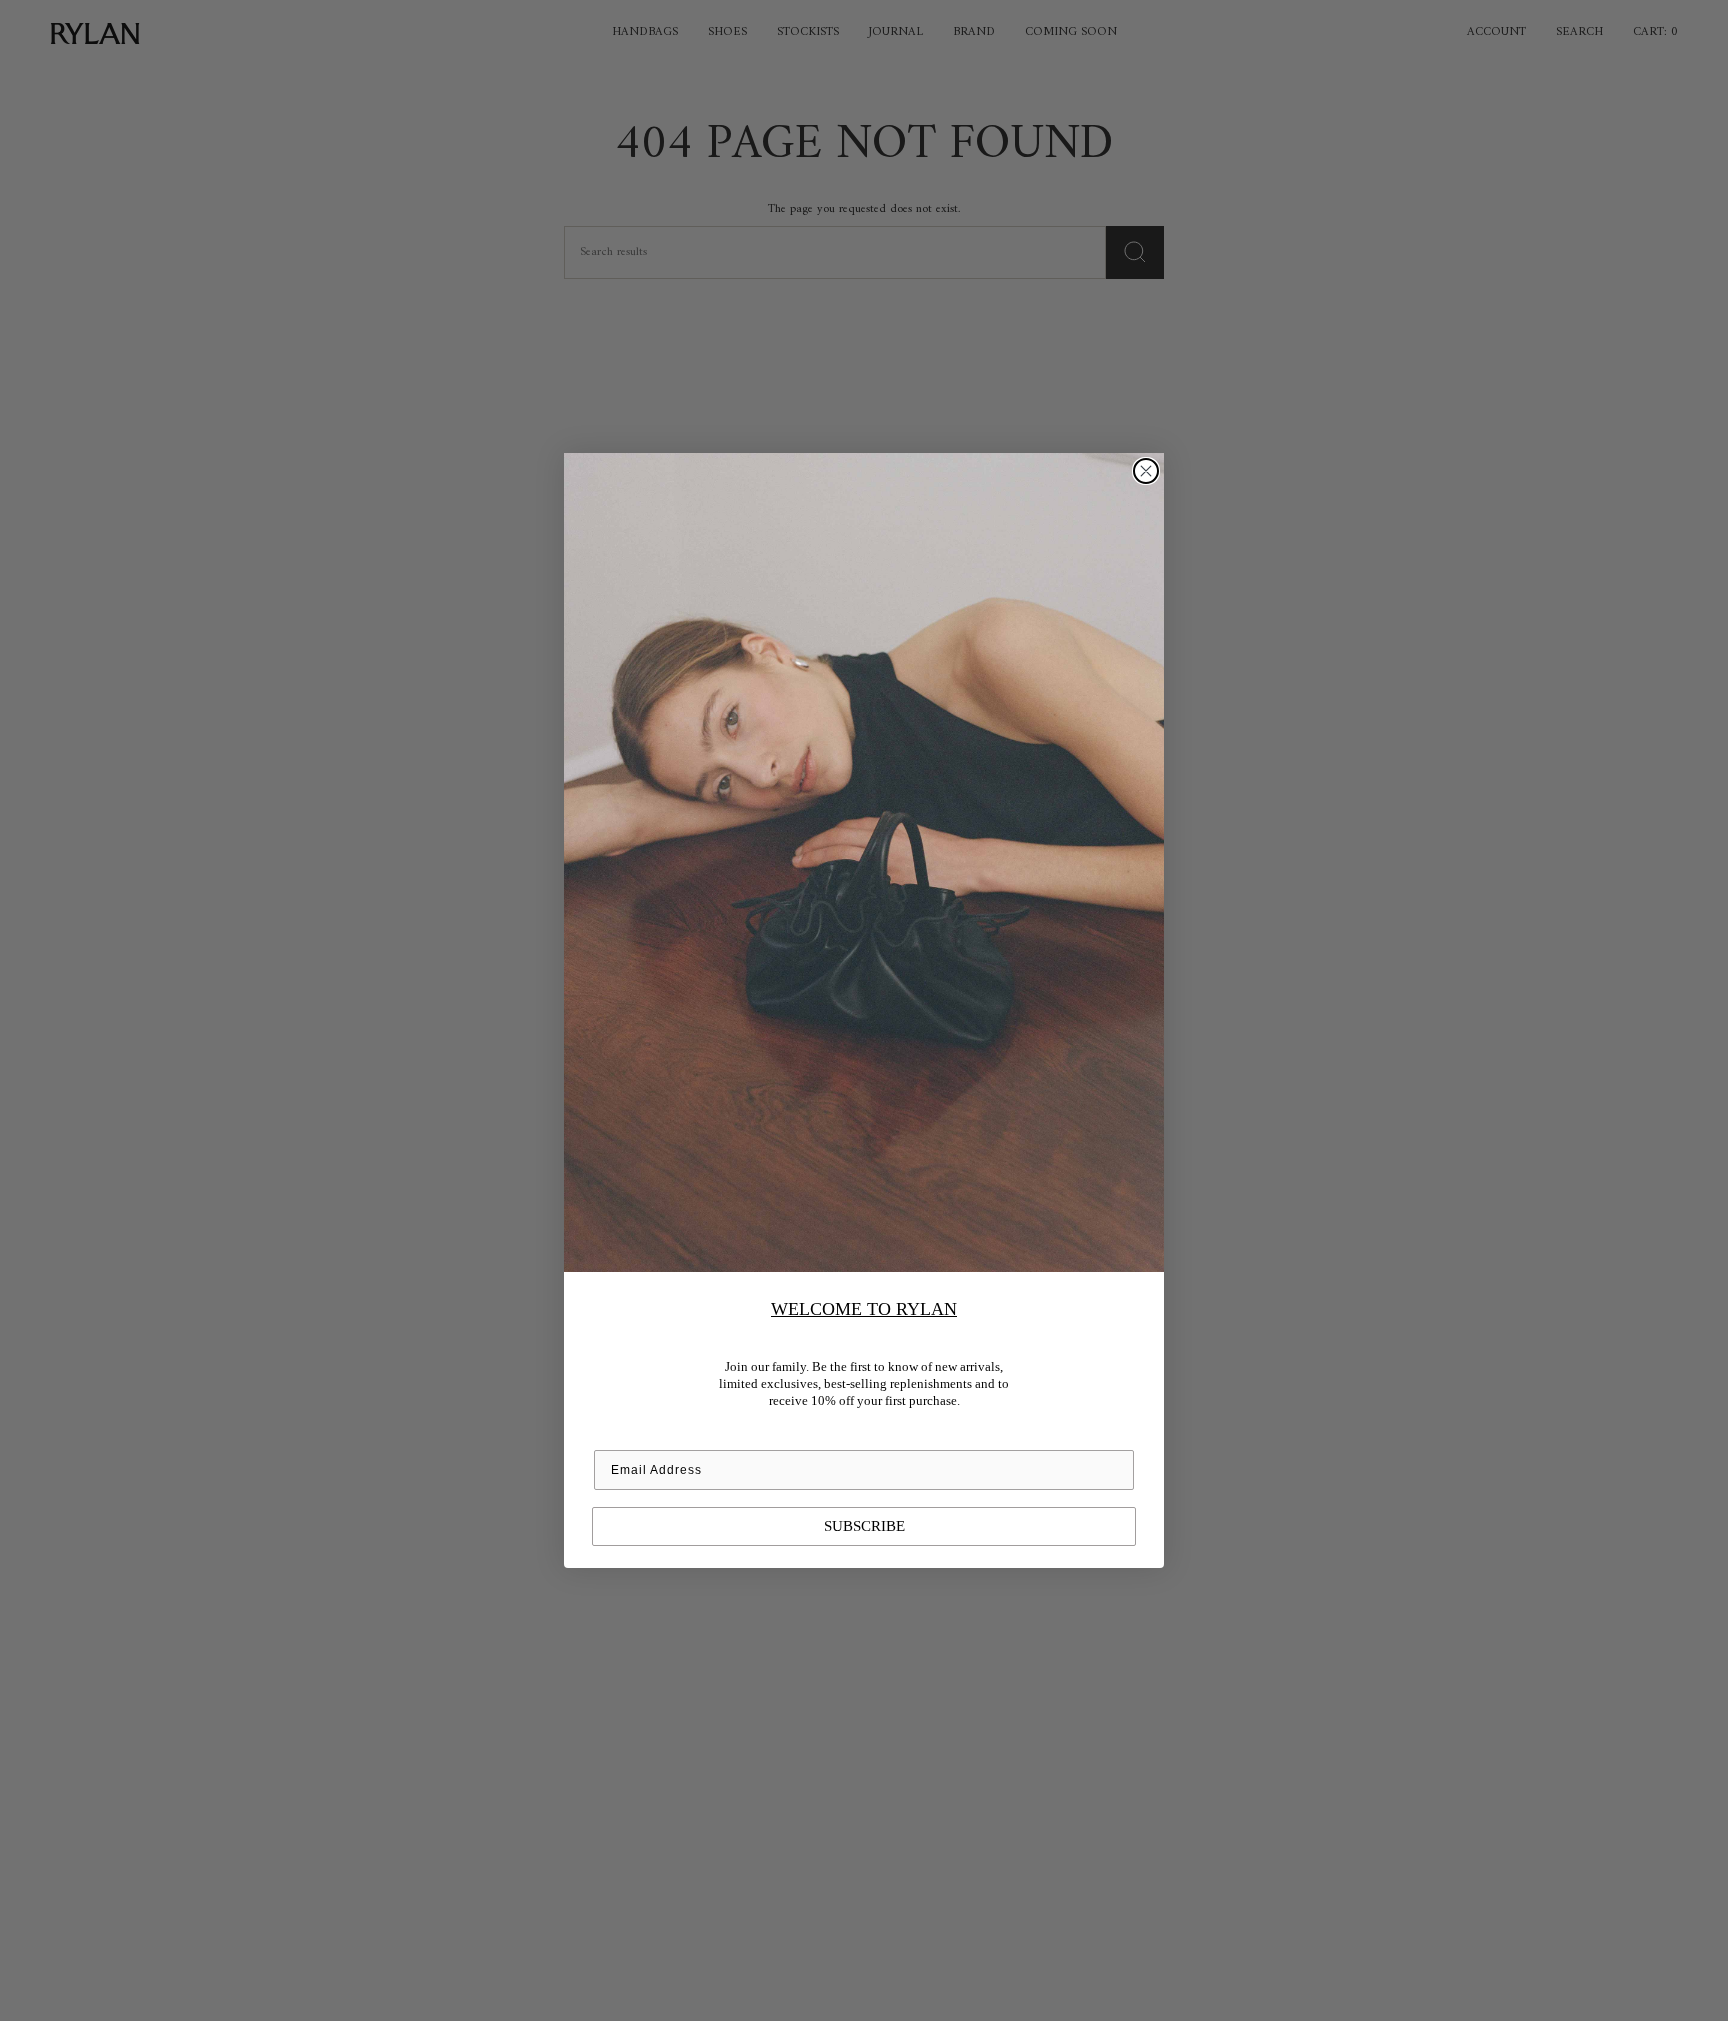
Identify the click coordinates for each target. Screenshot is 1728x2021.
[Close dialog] (1146, 471)
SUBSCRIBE (864, 1526)
